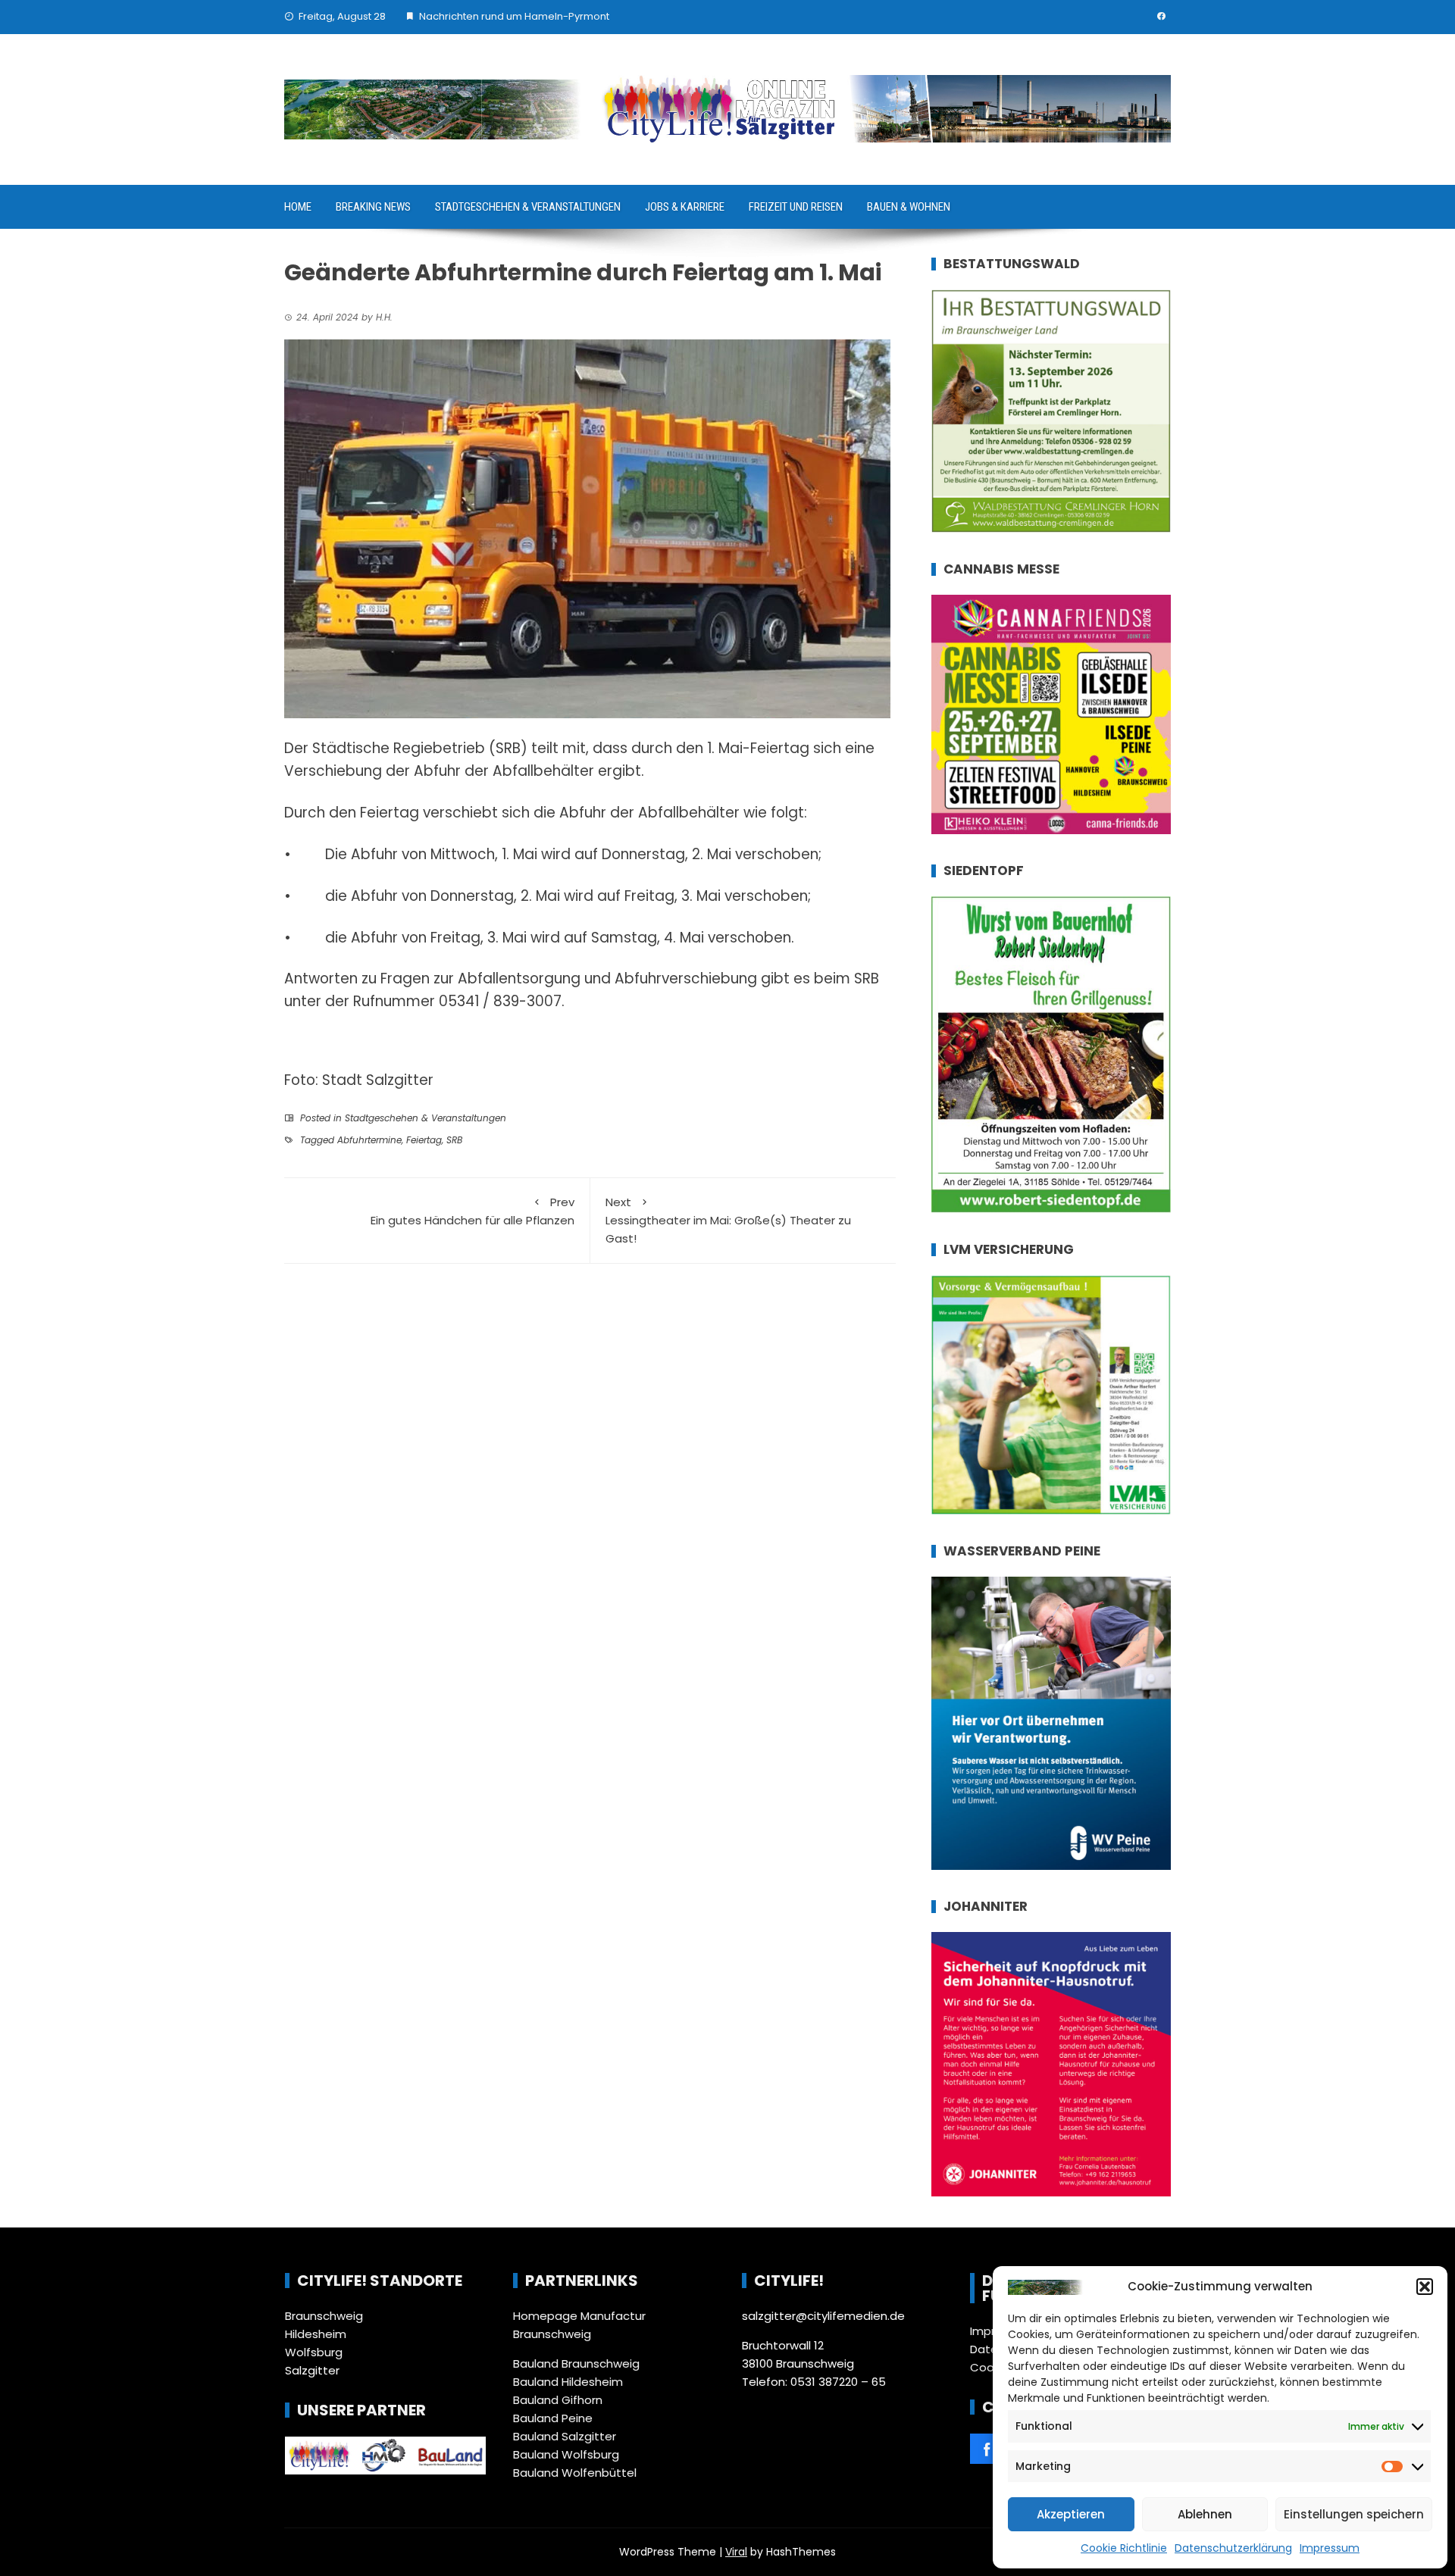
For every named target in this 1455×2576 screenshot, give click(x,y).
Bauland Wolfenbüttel (575, 2473)
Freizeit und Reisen (796, 207)
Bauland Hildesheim (568, 2382)
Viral (736, 2552)
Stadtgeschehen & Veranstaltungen (528, 207)
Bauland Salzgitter (565, 2436)
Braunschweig (324, 2316)
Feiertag (424, 1140)
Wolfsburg (314, 2352)
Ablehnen (1205, 2514)
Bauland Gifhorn (558, 2400)
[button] (1425, 2287)
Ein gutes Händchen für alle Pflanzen (472, 1211)
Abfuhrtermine (369, 1140)
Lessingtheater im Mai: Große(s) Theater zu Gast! (728, 1220)
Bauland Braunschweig (576, 2363)
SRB (454, 1140)
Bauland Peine (553, 2418)
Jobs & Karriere (685, 207)
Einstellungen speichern (1354, 2514)
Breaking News (373, 207)
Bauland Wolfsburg (566, 2454)
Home (298, 207)
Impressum (1330, 2548)
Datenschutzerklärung (1233, 2548)
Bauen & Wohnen (909, 207)
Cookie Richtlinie (1124, 2548)
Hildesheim (316, 2334)
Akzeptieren (1071, 2514)
